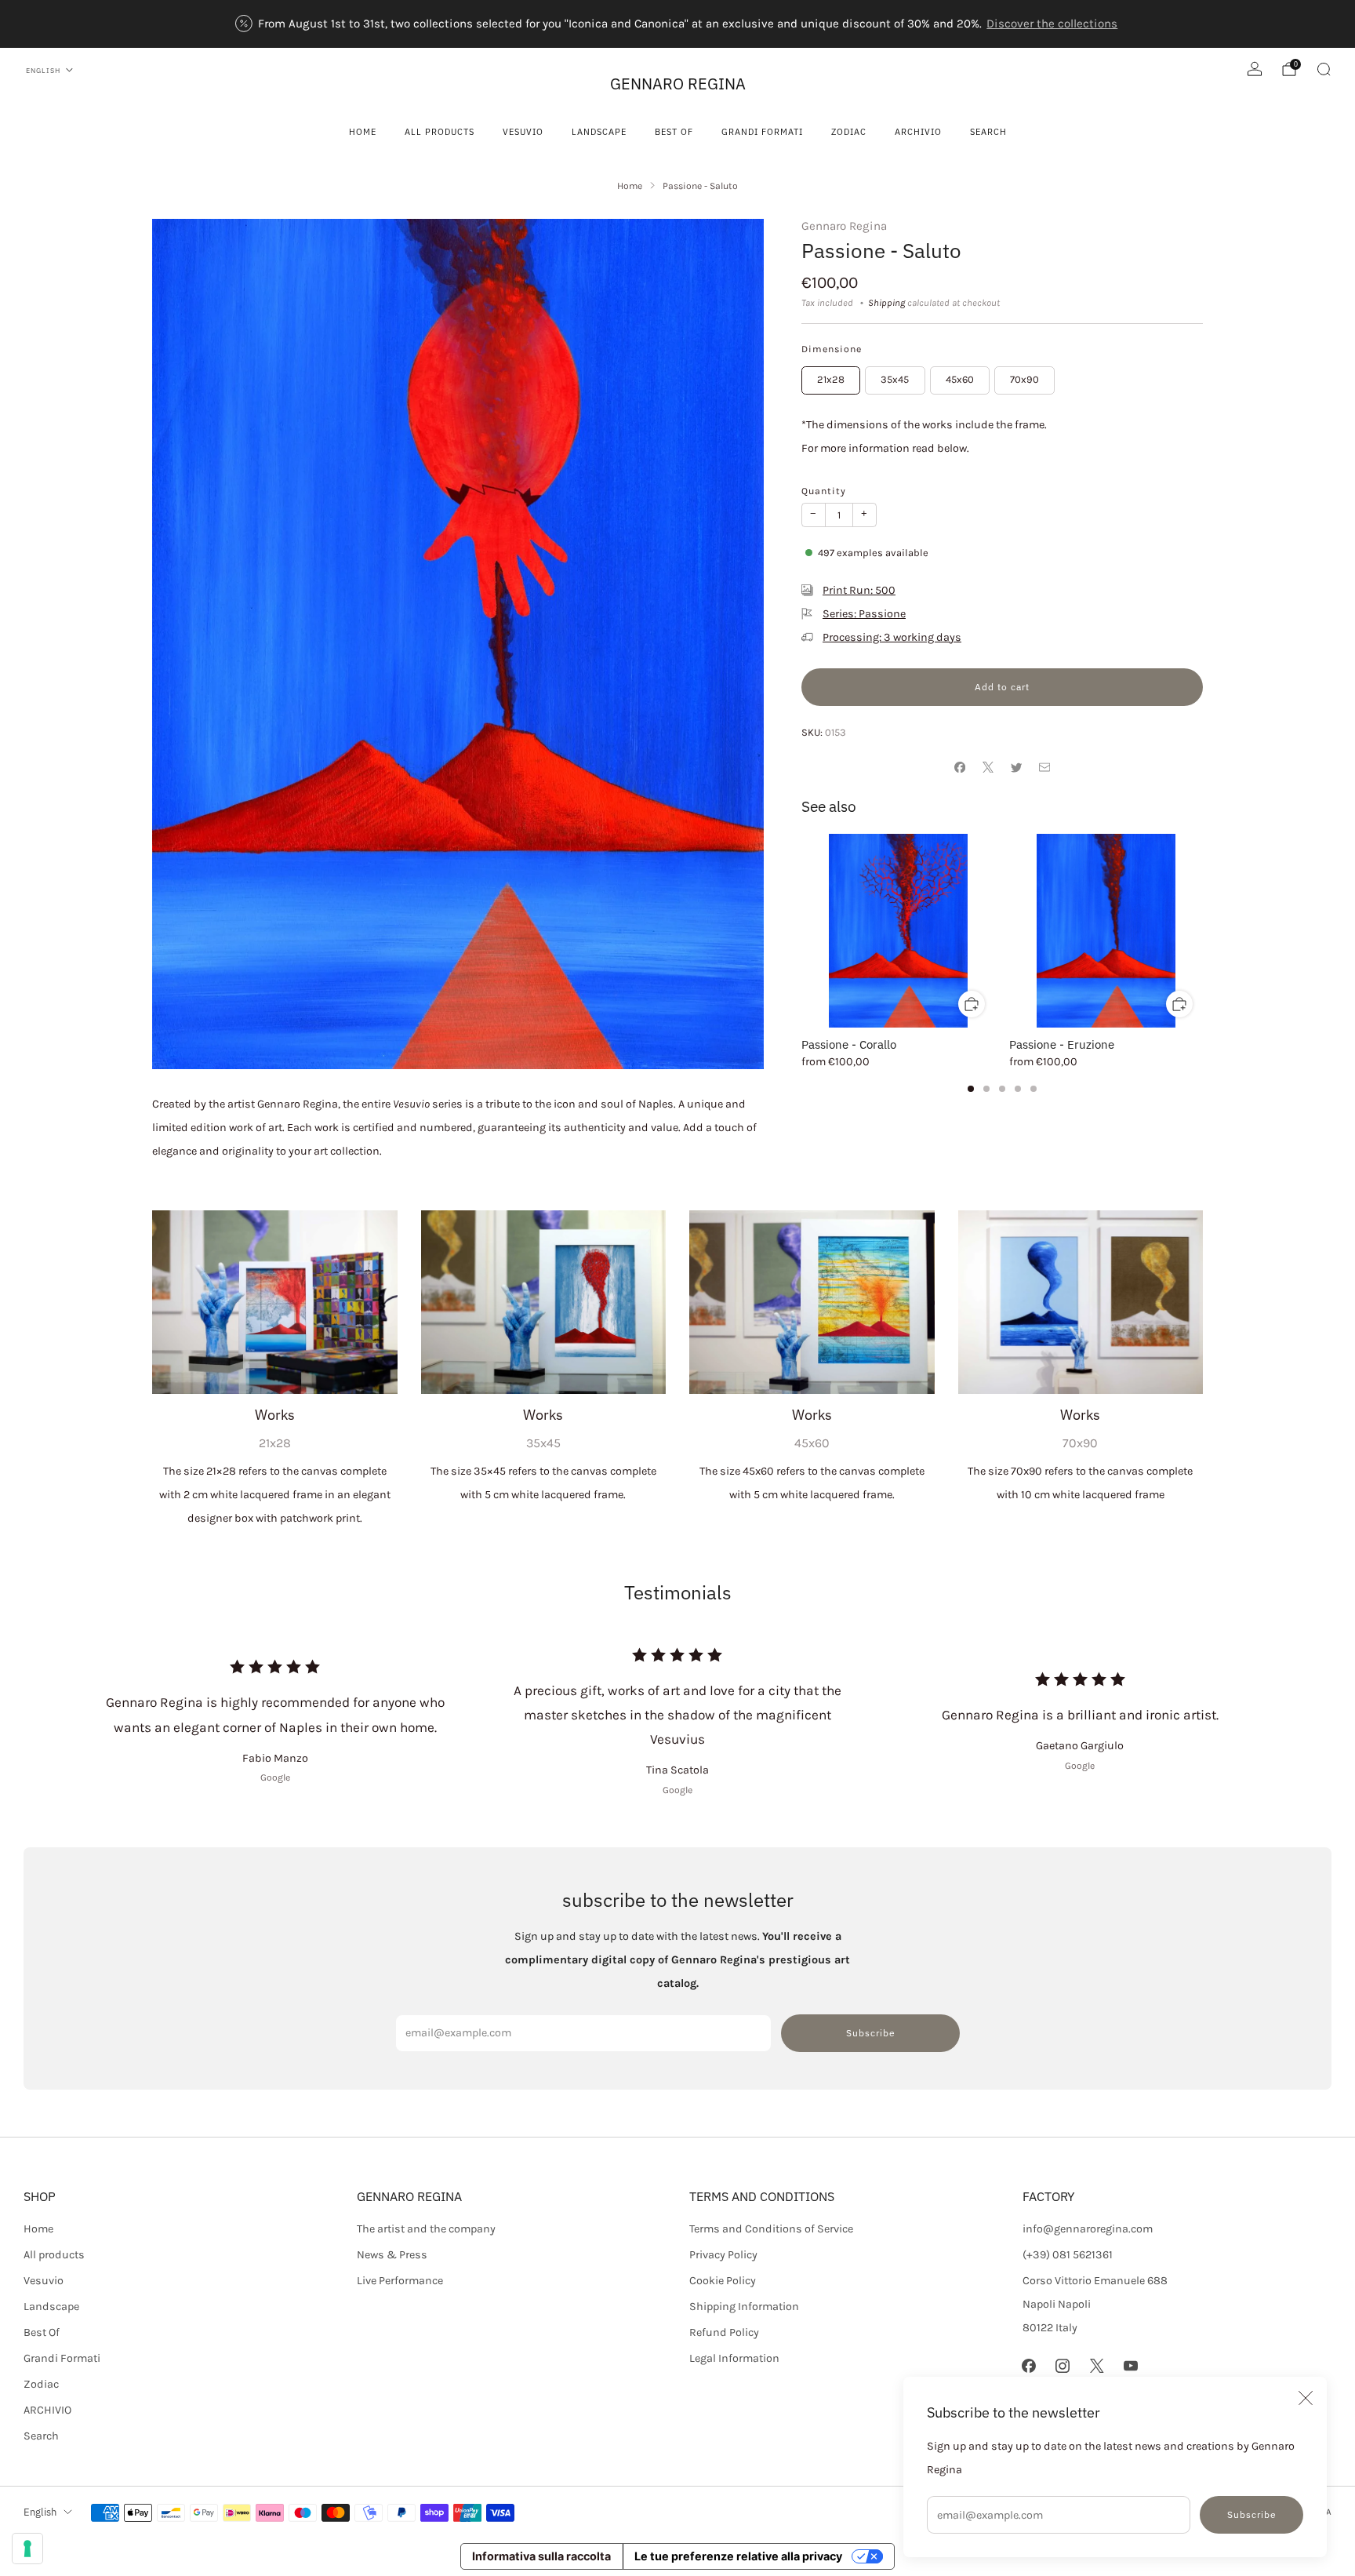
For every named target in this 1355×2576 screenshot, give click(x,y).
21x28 (831, 379)
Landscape (599, 131)
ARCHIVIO (918, 131)
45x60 (960, 379)
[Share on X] (988, 767)
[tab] (971, 1089)
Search (988, 131)
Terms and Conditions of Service (771, 2229)
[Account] (1255, 69)
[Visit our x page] (1097, 2366)
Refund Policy (724, 2332)
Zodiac (849, 131)
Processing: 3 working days (892, 637)
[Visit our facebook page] (1029, 2366)
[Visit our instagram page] (1063, 2366)
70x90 (1024, 379)
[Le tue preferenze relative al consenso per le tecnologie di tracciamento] (27, 2549)
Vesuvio (523, 131)
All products (440, 131)
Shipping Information (744, 2307)
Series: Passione (864, 614)
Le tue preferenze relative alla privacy (738, 2556)
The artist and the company (426, 2229)
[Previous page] (801, 931)
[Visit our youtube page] (1130, 2366)
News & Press (392, 2255)
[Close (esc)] (1306, 2398)
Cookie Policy (723, 2281)
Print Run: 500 (859, 590)
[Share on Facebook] (960, 767)
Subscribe (1252, 2514)
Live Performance (400, 2281)
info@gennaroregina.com (1088, 2229)
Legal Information (734, 2358)
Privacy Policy (723, 2255)
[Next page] (1203, 931)
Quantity (824, 491)
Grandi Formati (762, 131)
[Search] (1324, 69)
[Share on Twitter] (1016, 767)
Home (363, 131)
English (43, 70)
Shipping (886, 303)
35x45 (895, 379)
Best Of (674, 131)
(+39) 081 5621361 (1068, 2255)
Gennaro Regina (844, 226)
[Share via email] (1044, 767)
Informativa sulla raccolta (541, 2556)
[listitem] (678, 24)
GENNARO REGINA (678, 84)
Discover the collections (1052, 24)
